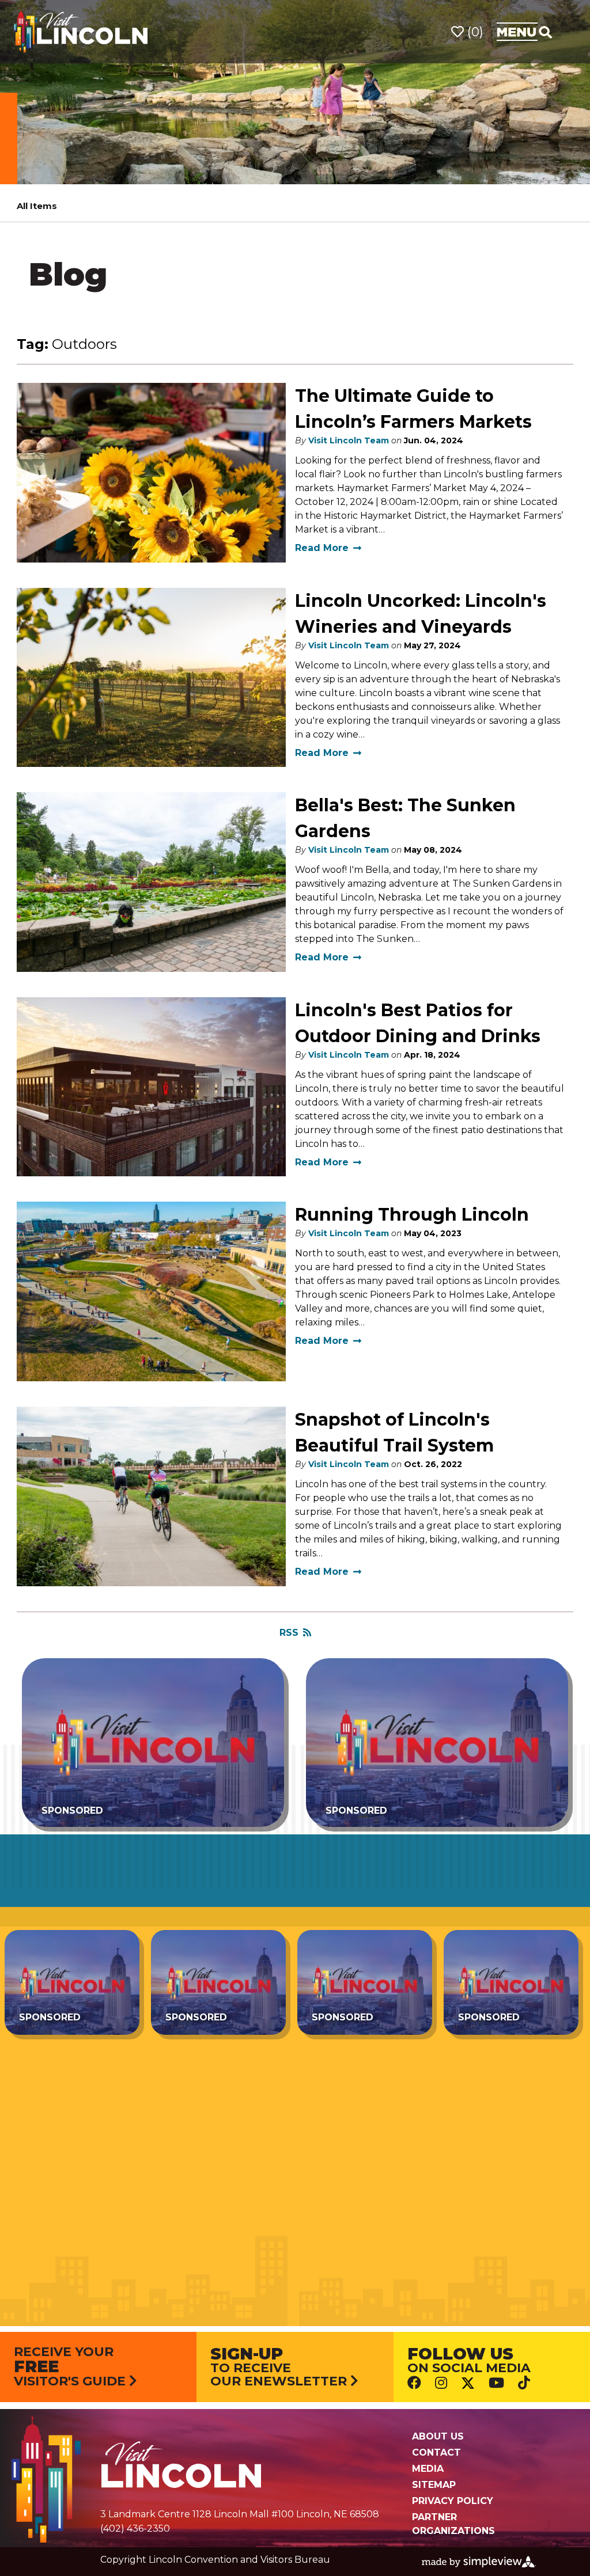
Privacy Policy (453, 2501)
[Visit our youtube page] (496, 2382)
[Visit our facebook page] (414, 2382)
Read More (322, 548)
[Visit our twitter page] (468, 2383)
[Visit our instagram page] (441, 2382)
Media (428, 2469)
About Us (438, 2436)
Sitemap (434, 2485)
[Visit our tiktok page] (524, 2382)
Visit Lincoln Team (349, 440)
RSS (289, 1633)
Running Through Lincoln (412, 1215)
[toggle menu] (524, 32)
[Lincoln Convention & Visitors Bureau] (81, 31)
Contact (436, 2452)
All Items (37, 206)
